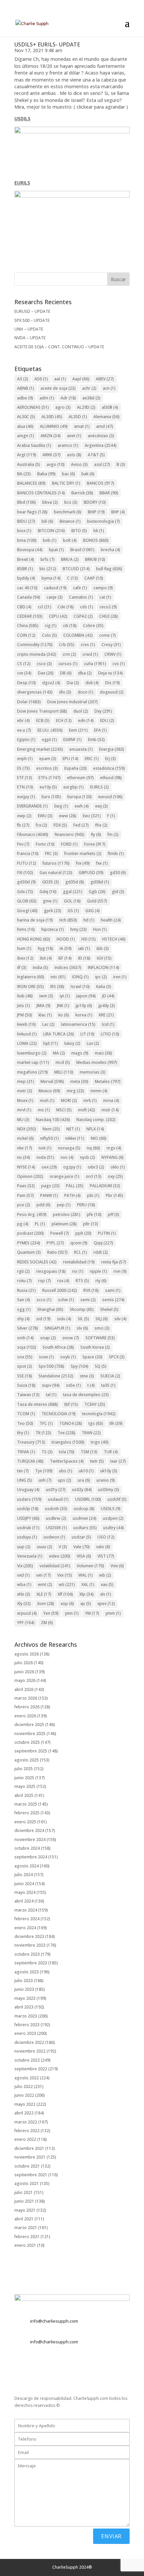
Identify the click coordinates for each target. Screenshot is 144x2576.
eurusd (110, 797)
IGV (104, 958)
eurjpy (26, 797)
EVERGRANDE (32, 806)
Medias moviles (97, 1062)
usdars (29, 1499)
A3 (23, 379)
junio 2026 (24, 1672)
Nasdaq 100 (53, 1120)
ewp (24, 816)
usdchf (117, 1499)
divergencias (35, 692)
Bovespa (30, 550)
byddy (26, 578)
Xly (24, 1604)
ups (65, 1480)
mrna (111, 1100)
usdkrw (56, 1518)
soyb (68, 1357)
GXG (93, 911)
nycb (88, 1157)
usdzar (81, 1537)
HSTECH (114, 939)
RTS (82, 1281)
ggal (73, 892)
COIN (26, 635)
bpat (56, 550)
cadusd (55, 588)
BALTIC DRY (66, 483)
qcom (79, 1243)
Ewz (92, 816)
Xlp (87, 1594)
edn (86, 720)
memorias (93, 1072)
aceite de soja (58, 388)
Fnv (23, 844)
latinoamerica (78, 1024)
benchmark (68, 512)
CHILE (109, 616)
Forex (95, 844)
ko (64, 1015)
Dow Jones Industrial (73, 702)
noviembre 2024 (30, 1839)
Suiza (26, 1385)
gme (50, 901)
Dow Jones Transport (42, 711)
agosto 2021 (27, 2183)
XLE (44, 1594)
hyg (46, 948)
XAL (88, 1584)
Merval (52, 1081)
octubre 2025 (27, 1742)
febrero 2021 (27, 2237)
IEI (84, 958)
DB (66, 673)
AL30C (26, 417)
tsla (67, 1452)
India (41, 967)
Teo (25, 1423)
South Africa (58, 1347)
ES (23, 768)
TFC (46, 1423)
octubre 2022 (27, 2060)
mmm (99, 1091)
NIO (99, 1138)
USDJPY (28, 1518)
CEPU (58, 616)
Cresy (111, 645)
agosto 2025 (27, 1760)
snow (71, 1338)
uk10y (109, 1471)
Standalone (56, 1376)
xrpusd (27, 1613)
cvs (119, 664)
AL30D (52, 417)
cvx (24, 673)
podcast (30, 1233)
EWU (45, 816)
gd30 (118, 873)
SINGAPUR (57, 1328)
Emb (96, 740)
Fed (81, 825)
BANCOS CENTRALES (41, 493)
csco (44, 664)
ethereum (80, 778)
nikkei (75, 1138)
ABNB (26, 388)
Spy (80, 1366)
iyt (65, 996)
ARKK (52, 455)
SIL (83, 1319)
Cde (66, 607)
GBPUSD (91, 873)
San (24, 1300)
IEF (65, 958)
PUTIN (107, 1233)
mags (80, 1053)
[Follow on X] (20, 2366)
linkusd (27, 1034)
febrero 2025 (27, 1813)
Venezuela (30, 1556)
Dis (113, 683)
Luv (93, 1043)
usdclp (28, 1509)
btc (48, 569)
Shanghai (50, 1309)
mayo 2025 (25, 1786)
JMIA (44, 1006)
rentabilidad (79, 1262)
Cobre (93, 626)
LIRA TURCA (59, 1034)
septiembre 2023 (31, 1963)
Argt (27, 455)
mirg (75, 1091)
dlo (65, 692)
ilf (22, 967)
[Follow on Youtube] (60, 2366)
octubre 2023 (27, 1954)
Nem (51, 1129)
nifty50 (50, 1138)
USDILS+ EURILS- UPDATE (47, 44)
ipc (101, 977)
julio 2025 (24, 1769)
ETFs (50, 778)
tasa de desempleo (86, 1395)
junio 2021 (24, 2201)
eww (68, 816)
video (60, 1556)
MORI (69, 1100)
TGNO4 (71, 1423)
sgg (24, 1309)
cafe (80, 588)
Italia (104, 987)
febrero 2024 (27, 1919)
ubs (66, 1471)
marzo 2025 (26, 1804)
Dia (73, 683)
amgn (26, 436)
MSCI (64, 1110)
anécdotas (101, 436)
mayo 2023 (25, 1998)
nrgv (114, 1148)
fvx (83, 863)
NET (73, 1129)
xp (86, 1604)
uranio (106, 1480)
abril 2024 (24, 1901)
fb (23, 825)
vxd (23, 1575)
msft (87, 1110)
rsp (45, 1281)
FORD (69, 844)
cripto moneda (37, 654)
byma (51, 578)
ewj (101, 806)
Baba (46, 474)
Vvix (117, 1566)
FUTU (27, 863)
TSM (89, 1452)
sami (113, 1290)
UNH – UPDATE (29, 329)
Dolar (29, 702)
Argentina (101, 445)
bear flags (32, 512)
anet (74, 436)
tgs (96, 1423)
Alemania (106, 417)
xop (67, 1604)
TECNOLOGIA (59, 1414)
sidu (64, 1319)
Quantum (29, 1252)
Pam (25, 1195)
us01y (56, 1490)
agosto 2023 (27, 1972)
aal (60, 379)
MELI (64, 1072)
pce (24, 1205)
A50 (41, 379)
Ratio (57, 1252)
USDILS (111, 1509)
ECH (64, 720)
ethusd (111, 778)
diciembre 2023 (29, 1936)
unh (45, 1480)
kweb (26, 1024)
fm (113, 834)
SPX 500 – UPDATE (32, 320)
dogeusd (112, 692)
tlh (116, 1423)
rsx (63, 1281)
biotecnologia (103, 521)
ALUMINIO (54, 426)
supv (51, 1385)
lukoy (72, 1043)
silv (120, 1319)
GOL (72, 901)
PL (40, 1224)
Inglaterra (31, 977)
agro (63, 407)
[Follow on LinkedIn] (47, 2366)
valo (103, 1547)
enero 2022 (25, 2139)
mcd (63, 1062)
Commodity (35, 645)
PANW (49, 1195)
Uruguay (28, 1490)
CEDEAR (30, 616)
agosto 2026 (27, 1654)
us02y (82, 1490)
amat (82, 426)
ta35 (108, 1385)
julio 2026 (24, 1663)
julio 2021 (24, 2192)
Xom (46, 1604)
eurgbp (74, 787)
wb (105, 1575)
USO (106, 1537)
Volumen (90, 1566)
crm (69, 654)
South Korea (95, 1347)
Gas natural (56, 873)
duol (81, 711)
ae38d (91, 398)
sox (25, 1357)
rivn (120, 1271)
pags (50, 1186)
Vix (25, 1566)
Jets (24, 1006)
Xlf (65, 1594)
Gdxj (48, 892)
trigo (100, 1442)
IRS (57, 987)
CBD (24, 607)
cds (87, 607)
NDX (27, 1129)
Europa (80, 797)
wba (24, 1584)
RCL (81, 1252)
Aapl (81, 379)
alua (25, 426)
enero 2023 (25, 2033)
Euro (51, 797)
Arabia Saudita (34, 445)
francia (28, 853)
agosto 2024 (27, 1866)
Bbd (26, 502)
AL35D (78, 417)
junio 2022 (24, 2095)
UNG (25, 1480)
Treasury (31, 1442)
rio (78, 1271)
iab (84, 948)
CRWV (113, 654)
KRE (106, 1015)
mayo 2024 (25, 1892)
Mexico (49, 1091)
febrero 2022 (27, 2131)
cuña (95, 664)
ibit (46, 958)
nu (24, 1157)
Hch (68, 920)
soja (27, 1347)
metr (25, 1091)
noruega (69, 1148)
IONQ (80, 977)
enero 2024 (25, 1928)
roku (24, 1281)
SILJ (102, 1319)
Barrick (82, 493)
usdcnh (56, 1509)
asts (74, 455)
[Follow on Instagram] (33, 2366)
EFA (100, 730)
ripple (98, 1271)
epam (48, 759)
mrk (90, 1100)
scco (44, 1300)
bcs (71, 502)
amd (105, 426)
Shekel (109, 1309)
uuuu (45, 1547)
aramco (68, 445)
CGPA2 (83, 616)
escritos (47, 768)
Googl (27, 911)
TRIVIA (26, 1452)
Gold (97, 901)
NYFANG (113, 1157)
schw (66, 1300)
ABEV (105, 379)
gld (118, 892)
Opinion (30, 1176)
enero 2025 (25, 1822)
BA (24, 474)
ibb (103, 948)
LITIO (110, 1034)
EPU (70, 759)
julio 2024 (24, 1875)
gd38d (100, 882)
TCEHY (95, 1404)
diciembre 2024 (29, 1830)
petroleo (67, 1214)
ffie (101, 825)
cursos (68, 664)
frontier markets (83, 853)
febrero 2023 (27, 2025)
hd (89, 920)
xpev (106, 1604)
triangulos (68, 1442)
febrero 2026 (27, 1707)
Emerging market (40, 749)
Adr (68, 398)
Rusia (26, 1290)
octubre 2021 (27, 2166)
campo (103, 588)
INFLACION (103, 967)
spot (25, 1366)
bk (99, 531)
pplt (83, 1233)
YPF (26, 1623)
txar (118, 1461)
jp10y (84, 1006)
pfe (94, 1214)
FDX (60, 825)
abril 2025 (24, 1795)
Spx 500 (51, 1366)
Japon (86, 996)
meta (79, 1081)
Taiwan (28, 1395)
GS (73, 911)
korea (84, 1015)
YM (92, 1613)
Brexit (26, 559)
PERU (86, 1205)
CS (24, 664)
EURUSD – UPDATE (32, 311)
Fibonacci (33, 834)
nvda (45, 1157)
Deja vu (111, 673)
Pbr (115, 1195)
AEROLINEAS (33, 407)
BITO (79, 531)
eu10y (48, 787)
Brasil (82, 550)
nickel (25, 1138)
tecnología (99, 1414)
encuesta (81, 749)
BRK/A (70, 559)
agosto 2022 (27, 2078)
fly (96, 834)
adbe (25, 398)
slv (82, 1328)
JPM (25, 1015)
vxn (44, 1575)
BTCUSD (76, 569)
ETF (25, 778)
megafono (32, 1072)
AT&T (96, 455)
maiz (103, 1053)
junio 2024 (24, 1884)
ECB (43, 720)
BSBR (25, 569)
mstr (110, 1110)
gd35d (75, 882)
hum (24, 948)
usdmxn (85, 1518)
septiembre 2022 (31, 2069)
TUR (111, 1452)
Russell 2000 (60, 1290)
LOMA (27, 1043)
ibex (25, 958)
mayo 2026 (25, 1680)
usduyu (27, 1537)
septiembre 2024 (31, 1857)
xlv (106, 1594)
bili (47, 521)
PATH (73, 1195)
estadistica (109, 768)
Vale (82, 1547)
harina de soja (35, 920)
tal (51, 1395)
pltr (91, 1224)
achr (89, 388)
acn (109, 388)
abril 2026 (24, 1689)
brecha (111, 550)
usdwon (54, 1537)
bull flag (109, 569)
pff (114, 1214)
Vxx (65, 1575)
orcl (94, 1176)
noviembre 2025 (30, 1734)
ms (44, 1110)
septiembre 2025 (31, 1751)
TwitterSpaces (67, 1461)
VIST (106, 1556)
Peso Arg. (32, 1214)
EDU (107, 720)
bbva (50, 502)
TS (47, 1452)
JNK (63, 1006)
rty (101, 1281)
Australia (29, 464)
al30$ (110, 407)
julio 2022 (24, 2087)
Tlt (43, 1433)
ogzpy (72, 1167)
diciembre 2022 (29, 2042)
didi (92, 683)
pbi (93, 1195)
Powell (60, 1233)
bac (68, 474)
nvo (67, 1157)
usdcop (84, 1509)
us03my (109, 1490)
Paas (26, 1186)
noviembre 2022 (30, 2051)
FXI (25, 873)
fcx (42, 825)
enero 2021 (25, 2245)
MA (59, 1053)
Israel (80, 987)
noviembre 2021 (30, 2157)
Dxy (103, 711)
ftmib (116, 853)
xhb (24, 1594)
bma (27, 540)
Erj (111, 759)
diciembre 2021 (29, 2148)
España (76, 768)
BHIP (96, 512)
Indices (68, 967)
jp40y (107, 1006)
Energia (112, 749)
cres (88, 645)
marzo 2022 (26, 2122)
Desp (26, 683)
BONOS (96, 540)
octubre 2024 (27, 1848)
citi (70, 626)
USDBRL (88, 1499)
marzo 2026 (26, 1698)
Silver (28, 1328)
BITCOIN (51, 531)
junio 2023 (24, 1989)
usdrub (28, 1528)
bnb (50, 540)
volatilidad (55, 1566)
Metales (108, 1081)
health (111, 920)
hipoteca (53, 929)
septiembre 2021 (31, 2175)
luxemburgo (32, 1053)
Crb (67, 645)
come (107, 635)
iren (120, 977)
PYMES (29, 1243)
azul (102, 464)
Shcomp (82, 1309)
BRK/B (95, 559)
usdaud (58, 1499)
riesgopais (51, 1271)
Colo (49, 635)
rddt (101, 1252)
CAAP (94, 578)
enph (25, 759)
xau (107, 1584)
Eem (78, 730)
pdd (44, 1205)
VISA (84, 1556)
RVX (91, 1290)
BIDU (26, 521)
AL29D (86, 407)
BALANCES (31, 483)
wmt (45, 1584)
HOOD (66, 939)
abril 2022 (24, 2113)
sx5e (74, 1385)
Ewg (61, 806)
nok (45, 1148)
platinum (64, 1224)
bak (88, 474)
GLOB (27, 901)
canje (55, 597)
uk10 (86, 1471)
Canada (29, 597)
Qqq (103, 1243)
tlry (23, 1433)
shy (23, 1319)
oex (49, 1167)
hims (26, 929)
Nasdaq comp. (96, 1120)
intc (58, 977)
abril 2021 (24, 2219)
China (28, 626)
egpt (49, 740)
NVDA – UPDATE (30, 338)
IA (66, 948)
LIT (87, 1034)
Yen (51, 1613)
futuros (56, 863)
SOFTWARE (100, 1338)
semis (113, 1300)
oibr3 (96, 1167)
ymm (113, 1613)
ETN (25, 787)
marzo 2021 (26, 2228)
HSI (89, 939)
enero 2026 (25, 1716)
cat (105, 597)
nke (25, 1148)
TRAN (91, 1433)
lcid (108, 1024)
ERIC (92, 759)
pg (23, 1224)
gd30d (26, 882)
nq (93, 1148)
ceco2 (108, 607)
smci (102, 1328)
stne (87, 1376)
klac (45, 1015)
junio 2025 (24, 1778)
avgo (56, 464)
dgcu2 (51, 683)
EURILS (99, 787)
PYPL (55, 1243)
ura (84, 1480)
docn (86, 692)
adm (47, 398)
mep (26, 1081)
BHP (118, 512)
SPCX (117, 1357)
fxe (102, 863)
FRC (51, 853)
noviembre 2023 (30, 1945)
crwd (90, 654)
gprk (53, 911)
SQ (101, 1366)
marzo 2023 (26, 2016)
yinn (72, 1613)
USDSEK (56, 1528)
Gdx (25, 892)
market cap (33, 1062)
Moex (25, 1100)
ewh (82, 806)
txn (23, 1471)
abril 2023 (24, 2007)
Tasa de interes (38, 1404)
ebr (23, 720)
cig (51, 626)
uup (24, 1547)
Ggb (97, 892)
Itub (25, 996)
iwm (46, 996)
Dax (46, 673)
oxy (115, 1176)
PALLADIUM (105, 1186)
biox (24, 531)
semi (88, 1300)
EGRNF (73, 740)
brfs (48, 559)
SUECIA (110, 1376)
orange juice (64, 1176)
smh (25, 1338)
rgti (23, 1271)
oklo (118, 1167)
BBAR (109, 493)
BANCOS (100, 483)
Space (92, 1357)
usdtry (114, 1528)
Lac (48, 1024)
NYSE (26, 1167)
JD (108, 996)
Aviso (79, 464)
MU (23, 1120)
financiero (69, 834)
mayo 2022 (25, 2104)
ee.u (24, 730)
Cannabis (81, 597)
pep (64, 1205)
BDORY (95, 502)
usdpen (113, 1518)
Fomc (45, 844)
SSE (25, 1376)
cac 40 (27, 588)
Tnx (66, 1433)
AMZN (51, 436)
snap (48, 1338)
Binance (70, 521)
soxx (46, 1357)
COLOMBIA (78, 635)
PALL (75, 1186)
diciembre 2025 (29, 1725)
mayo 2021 (25, 2210)
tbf (71, 1404)
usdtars (85, 1528)
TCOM (26, 1414)
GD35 (51, 882)
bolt (70, 540)
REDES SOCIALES (37, 1262)
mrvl (24, 1110)
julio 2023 (24, 1981)
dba (85, 673)
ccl (45, 607)
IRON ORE (30, 987)
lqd (51, 1043)
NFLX (95, 1129)
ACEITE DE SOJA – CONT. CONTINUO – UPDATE (59, 347)
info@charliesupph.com (54, 2321)
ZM (47, 1623)
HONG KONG (34, 939)
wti (67, 1584)
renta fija (114, 1262)
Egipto (26, 740)
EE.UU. (50, 730)
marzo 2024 (26, 1910)
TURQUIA (30, 1461)
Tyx (44, 1471)
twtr (97, 1461)
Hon (100, 929)
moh (47, 1100)
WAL (86, 1575)
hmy (79, 929)
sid (43, 1319)
